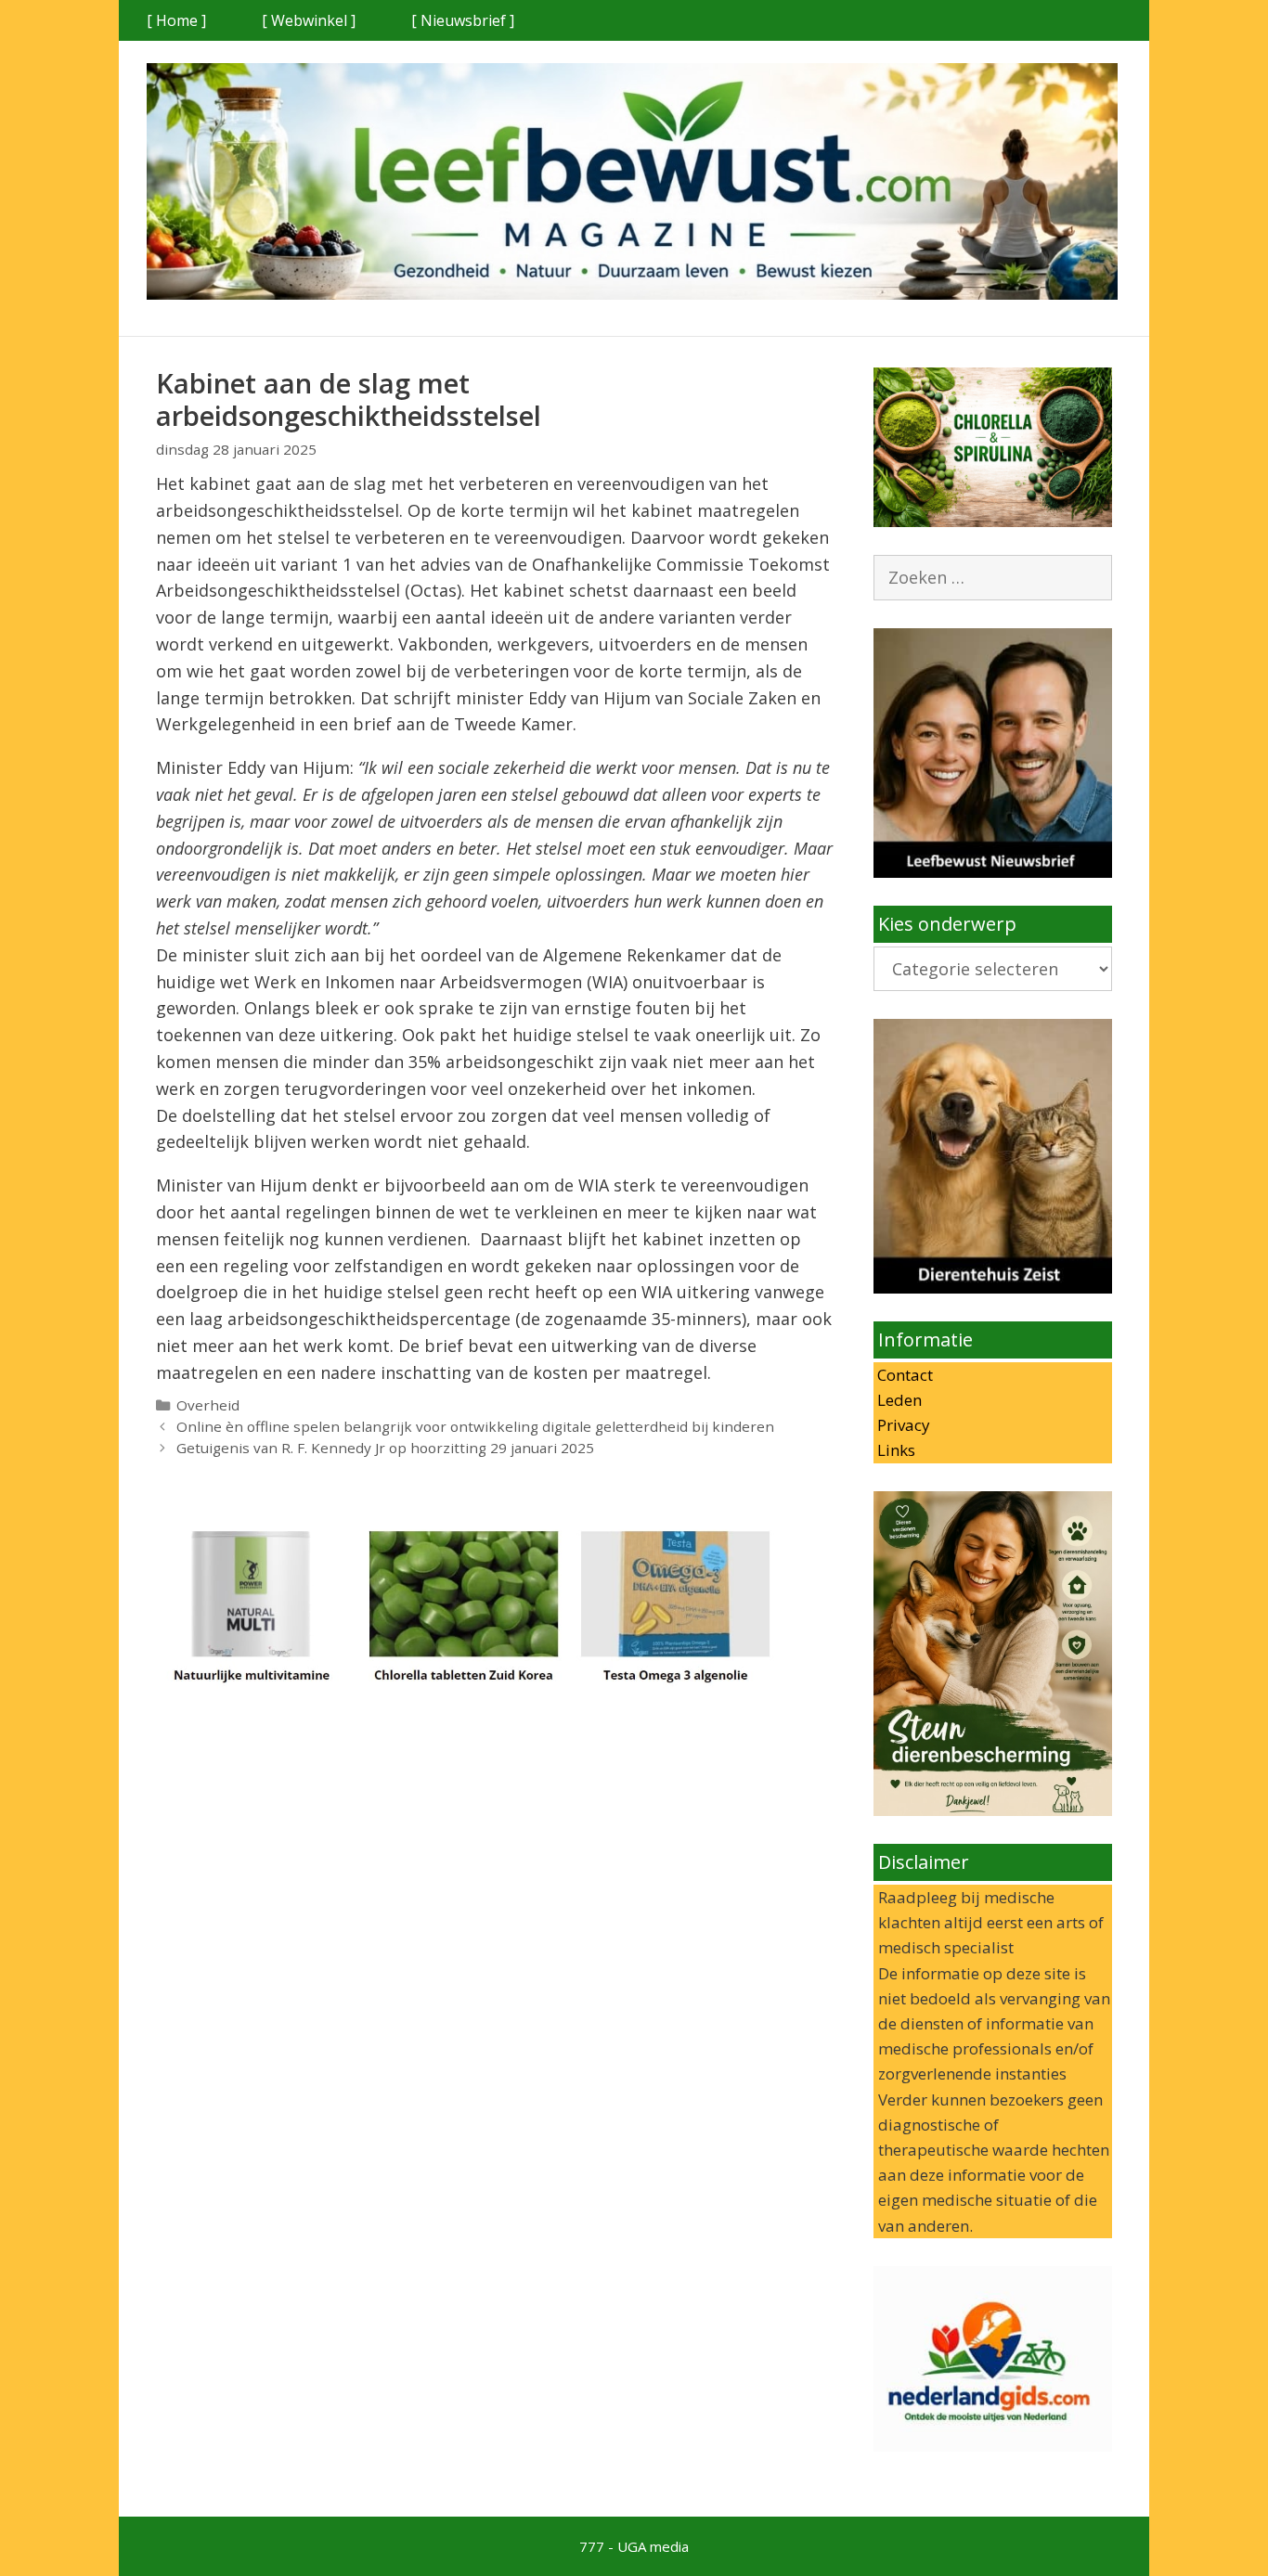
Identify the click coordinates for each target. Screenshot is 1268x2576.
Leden (898, 1400)
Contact (903, 1375)
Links (894, 1450)
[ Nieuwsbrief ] (463, 20)
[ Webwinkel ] (309, 20)
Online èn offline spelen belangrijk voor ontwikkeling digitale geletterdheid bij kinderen (475, 1426)
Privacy (902, 1425)
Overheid (208, 1405)
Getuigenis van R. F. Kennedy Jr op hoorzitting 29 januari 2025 (385, 1448)
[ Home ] (176, 20)
